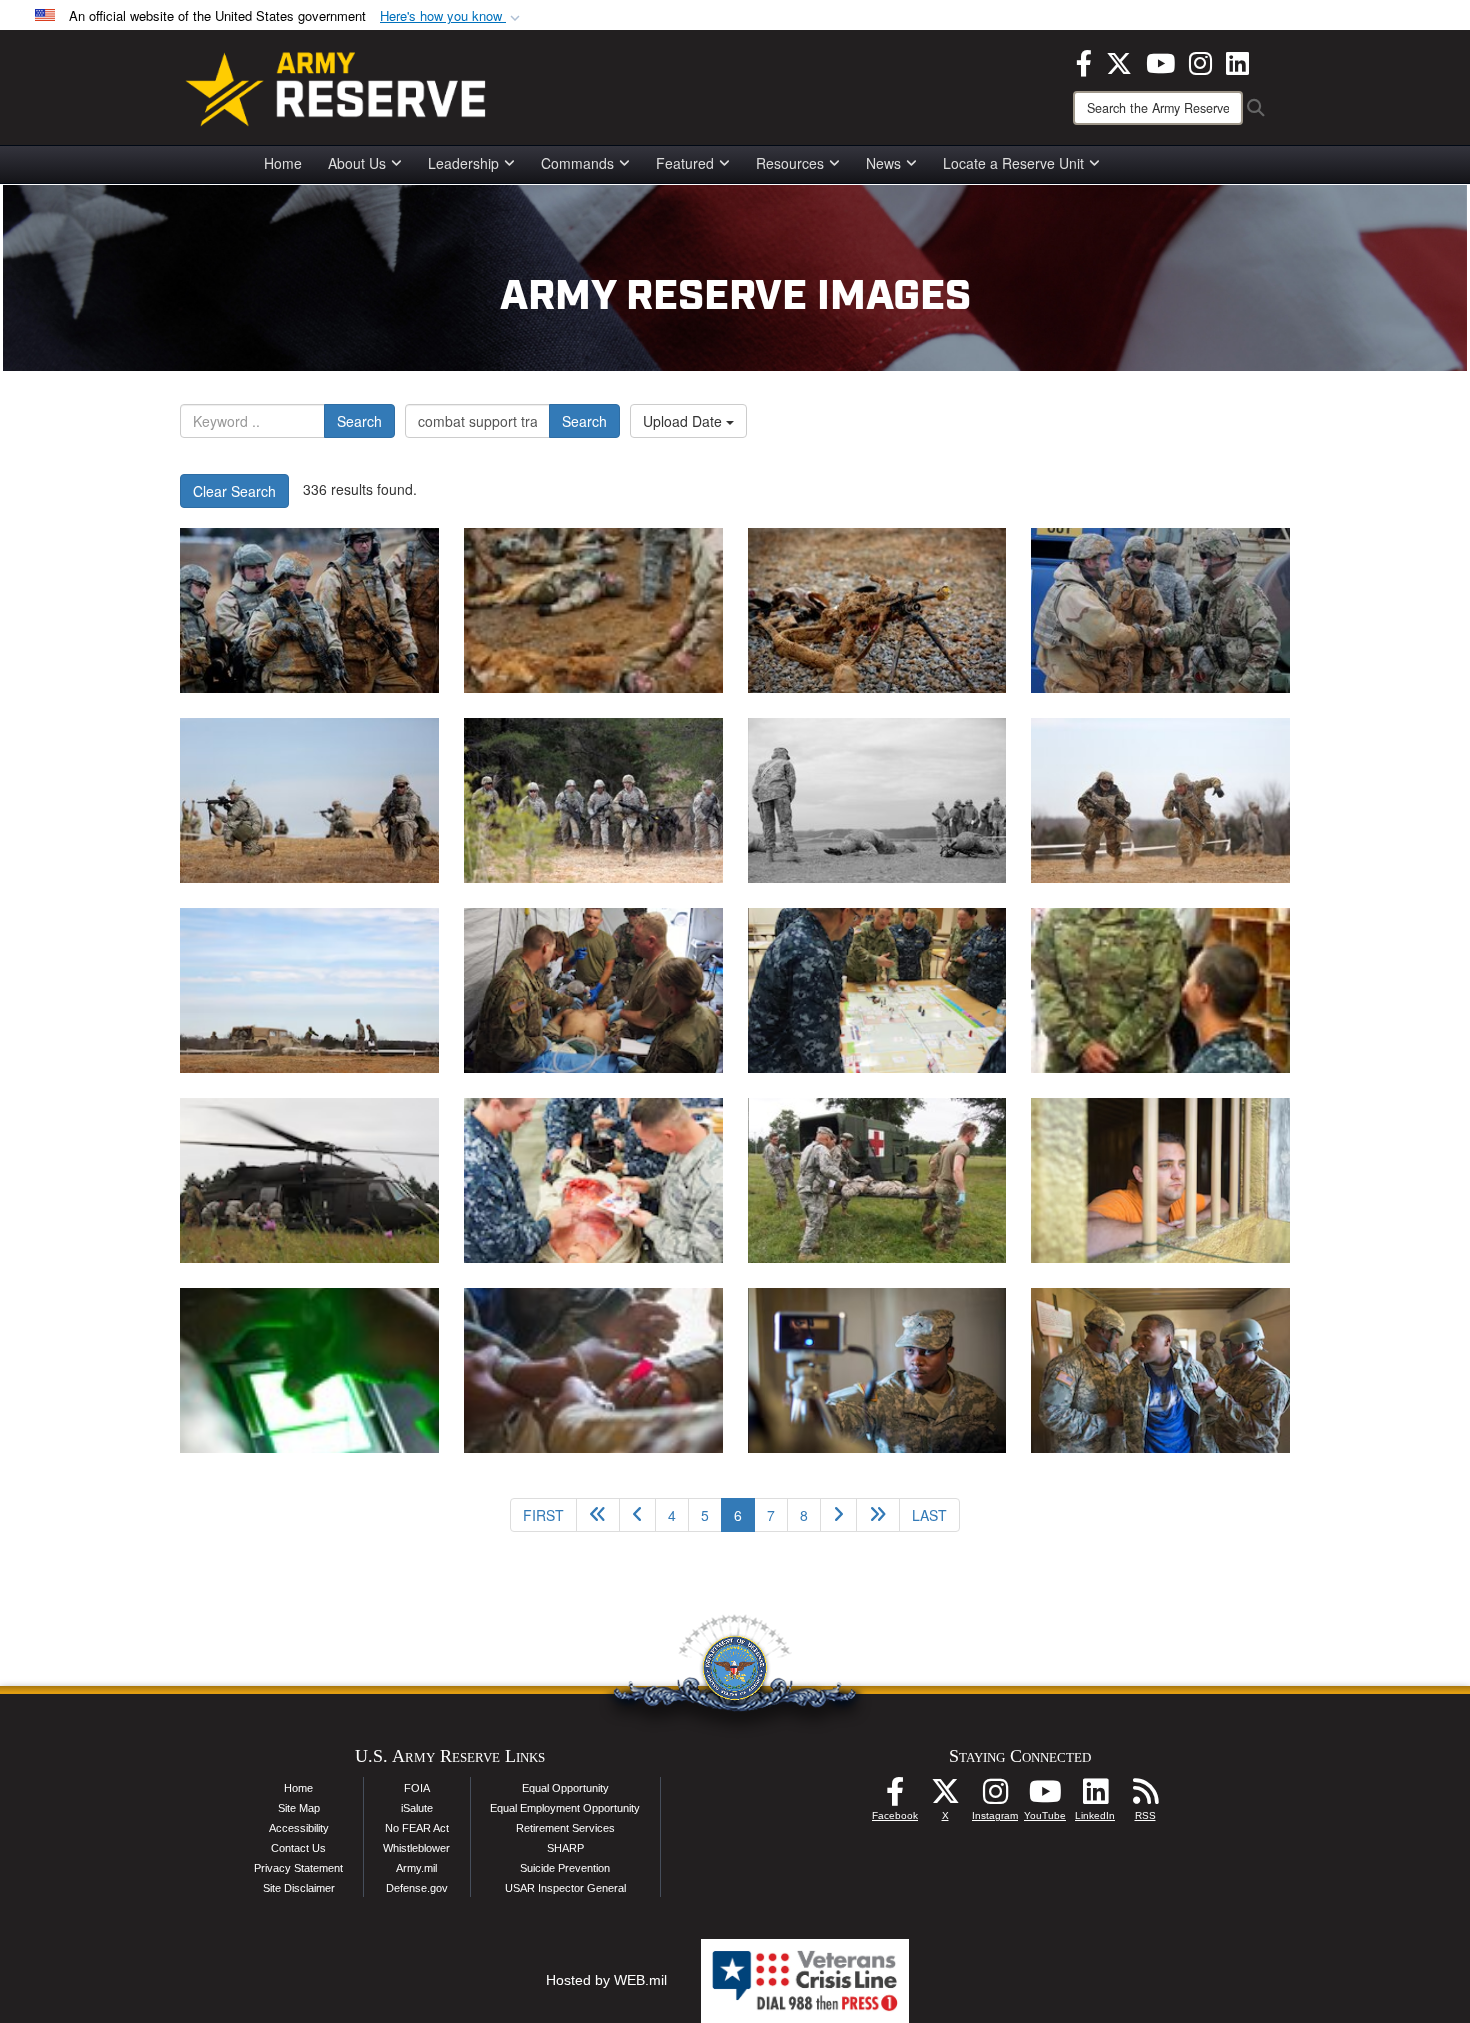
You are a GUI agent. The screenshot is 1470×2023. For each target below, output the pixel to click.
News (883, 163)
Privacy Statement (298, 1868)
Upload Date (684, 421)
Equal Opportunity (565, 1788)
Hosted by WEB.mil (606, 1980)
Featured (685, 163)
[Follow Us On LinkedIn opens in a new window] (1095, 1797)
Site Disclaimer (299, 1888)
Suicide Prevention (565, 1868)
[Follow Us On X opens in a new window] (945, 1797)
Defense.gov (417, 1888)
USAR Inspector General (565, 1888)
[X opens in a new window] (1119, 61)
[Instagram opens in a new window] (1200, 61)
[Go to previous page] (637, 1515)
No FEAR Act (417, 1828)
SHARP (565, 1848)
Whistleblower (416, 1848)
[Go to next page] (838, 1515)
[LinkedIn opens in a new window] (1237, 61)
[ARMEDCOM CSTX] (593, 990)
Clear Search (234, 491)
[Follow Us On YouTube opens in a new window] (1045, 1797)
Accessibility (299, 1828)
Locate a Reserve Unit (1013, 163)
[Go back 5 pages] (598, 1515)
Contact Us (298, 1848)
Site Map (299, 1808)
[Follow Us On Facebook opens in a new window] (895, 1797)
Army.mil (416, 1868)
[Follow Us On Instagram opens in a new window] (995, 1797)
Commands (577, 163)
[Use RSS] (1145, 1797)
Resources (790, 163)
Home (283, 163)
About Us (357, 163)
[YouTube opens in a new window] (1160, 61)
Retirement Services (565, 1828)
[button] (452, 16)
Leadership (463, 163)
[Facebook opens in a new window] (1084, 61)
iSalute (417, 1808)
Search (359, 421)
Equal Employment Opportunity (565, 1808)
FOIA (417, 1788)
